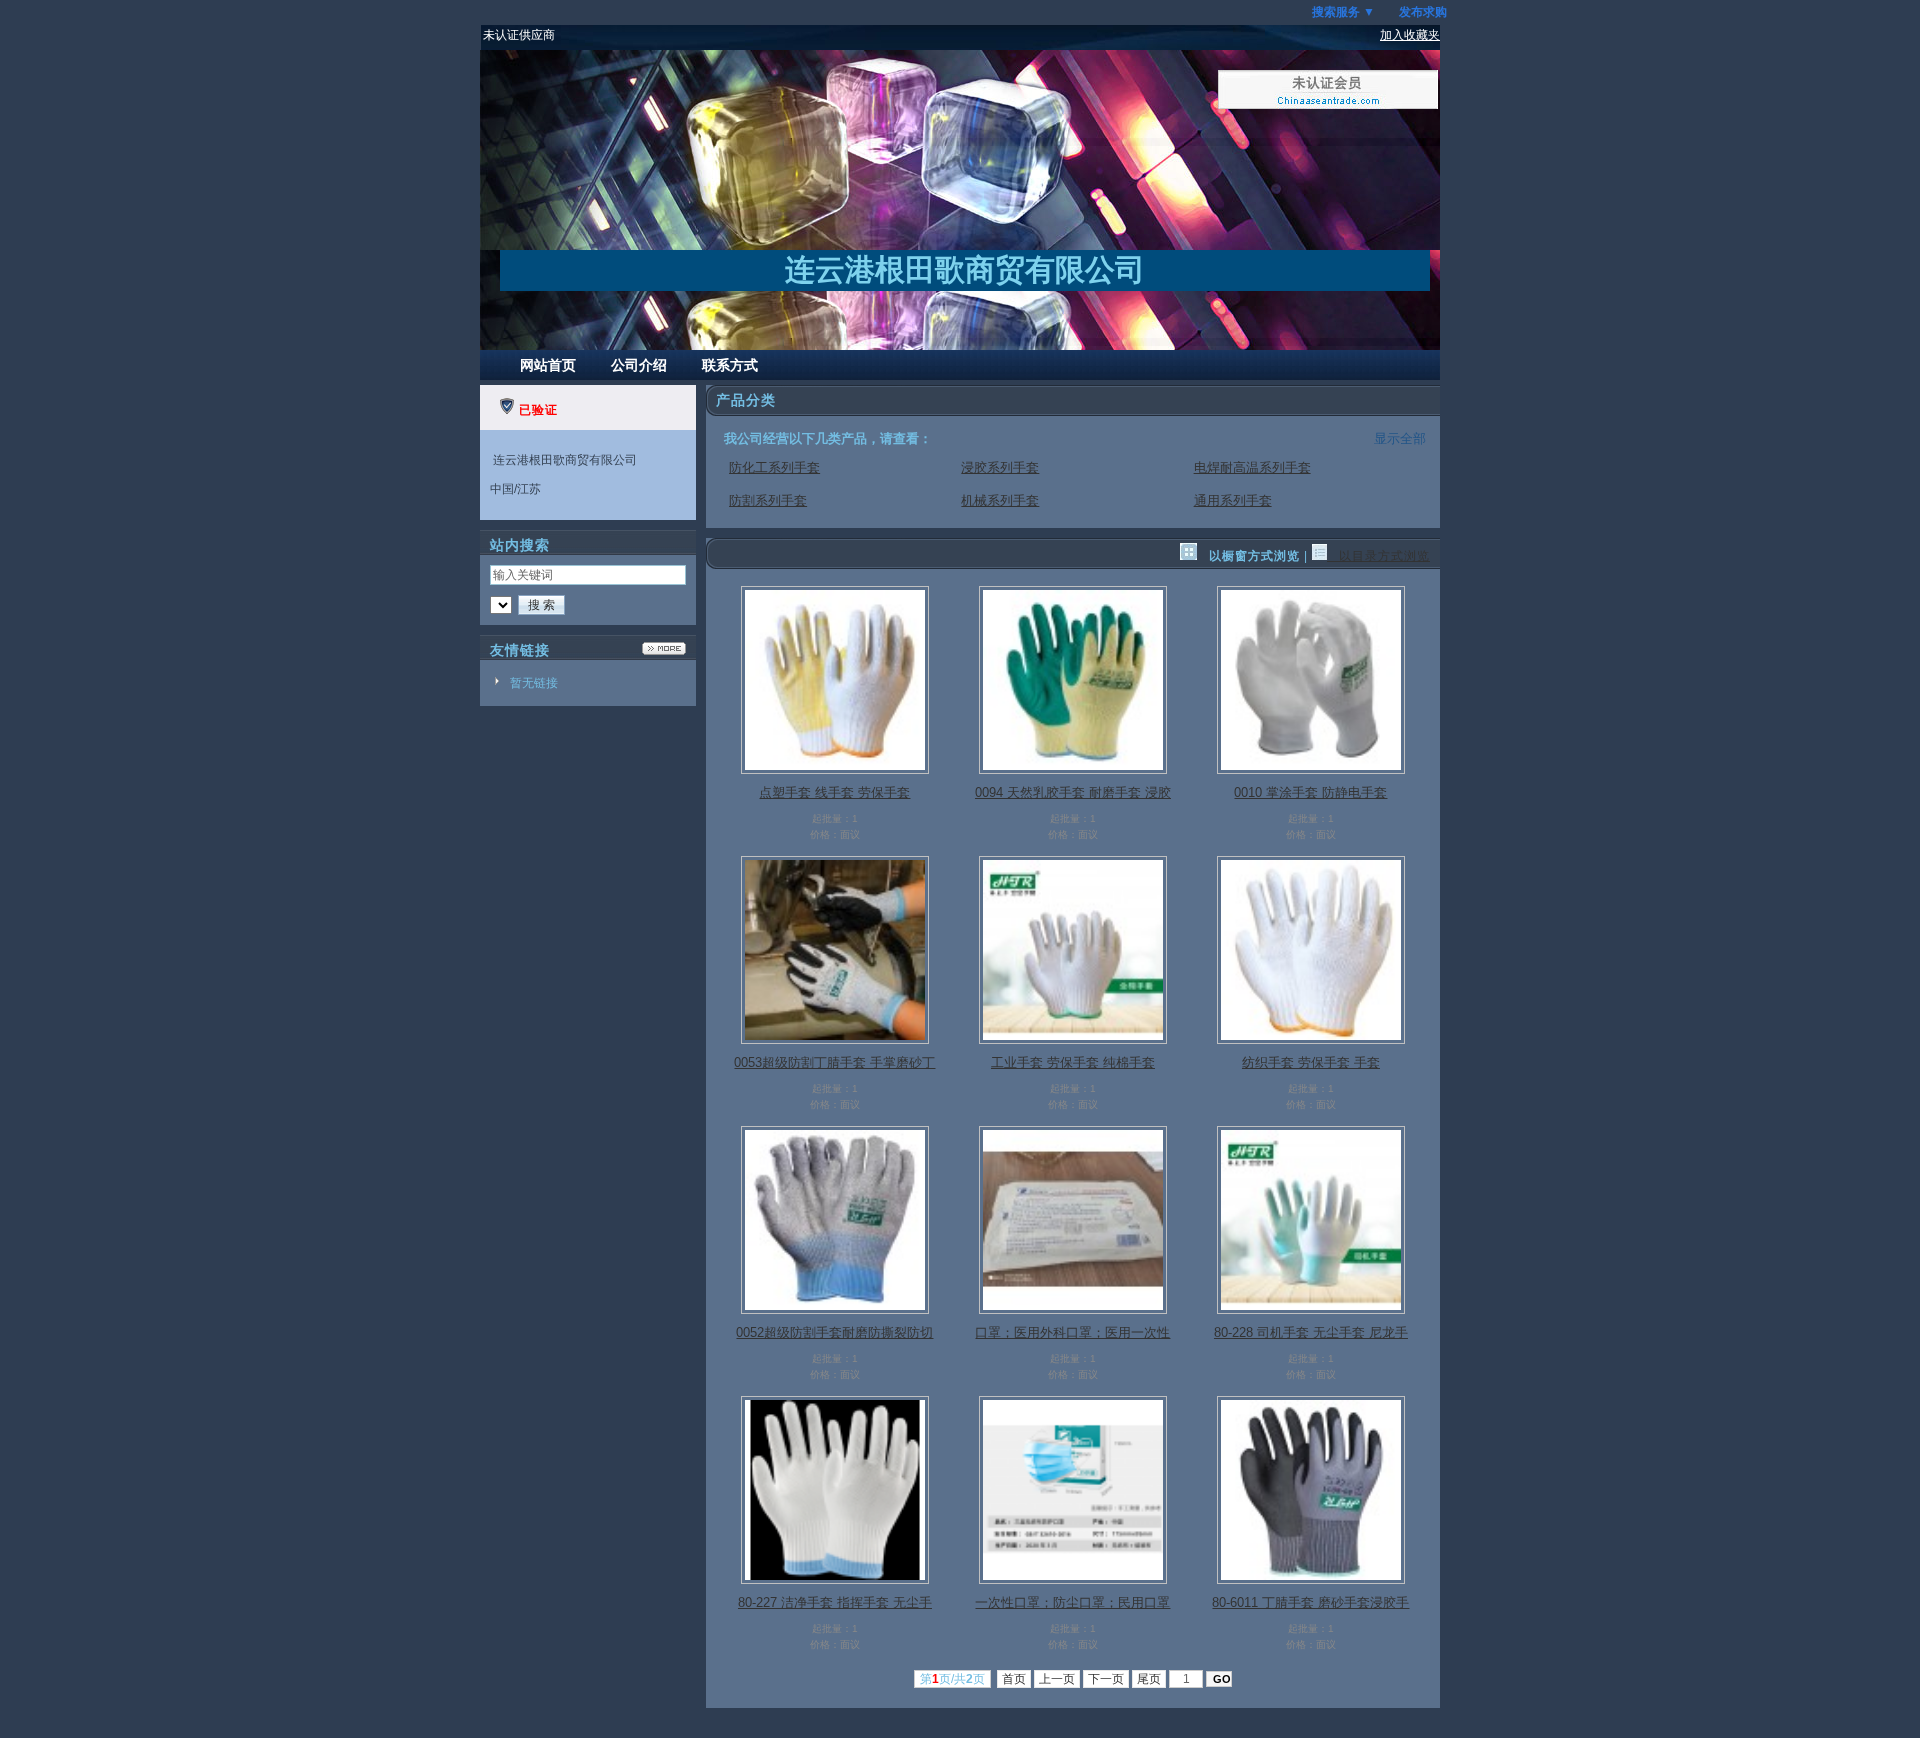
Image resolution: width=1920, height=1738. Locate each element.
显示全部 (1400, 438)
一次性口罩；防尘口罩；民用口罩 (1072, 1602)
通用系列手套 (1233, 500)
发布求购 (1423, 12)
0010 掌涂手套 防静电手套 (1310, 792)
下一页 (1106, 1679)
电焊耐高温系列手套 (1252, 467)
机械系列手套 (1000, 500)
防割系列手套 (768, 500)
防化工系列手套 (774, 467)
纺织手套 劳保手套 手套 (1311, 1062)
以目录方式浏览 (1378, 556)
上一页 (1057, 1679)
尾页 (1149, 1679)
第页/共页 (952, 1679)
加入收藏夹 (1410, 35)
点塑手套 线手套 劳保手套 (834, 792)
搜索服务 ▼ (1343, 12)
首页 (1014, 1679)
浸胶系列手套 (1000, 467)
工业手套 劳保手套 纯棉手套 (1073, 1062)
